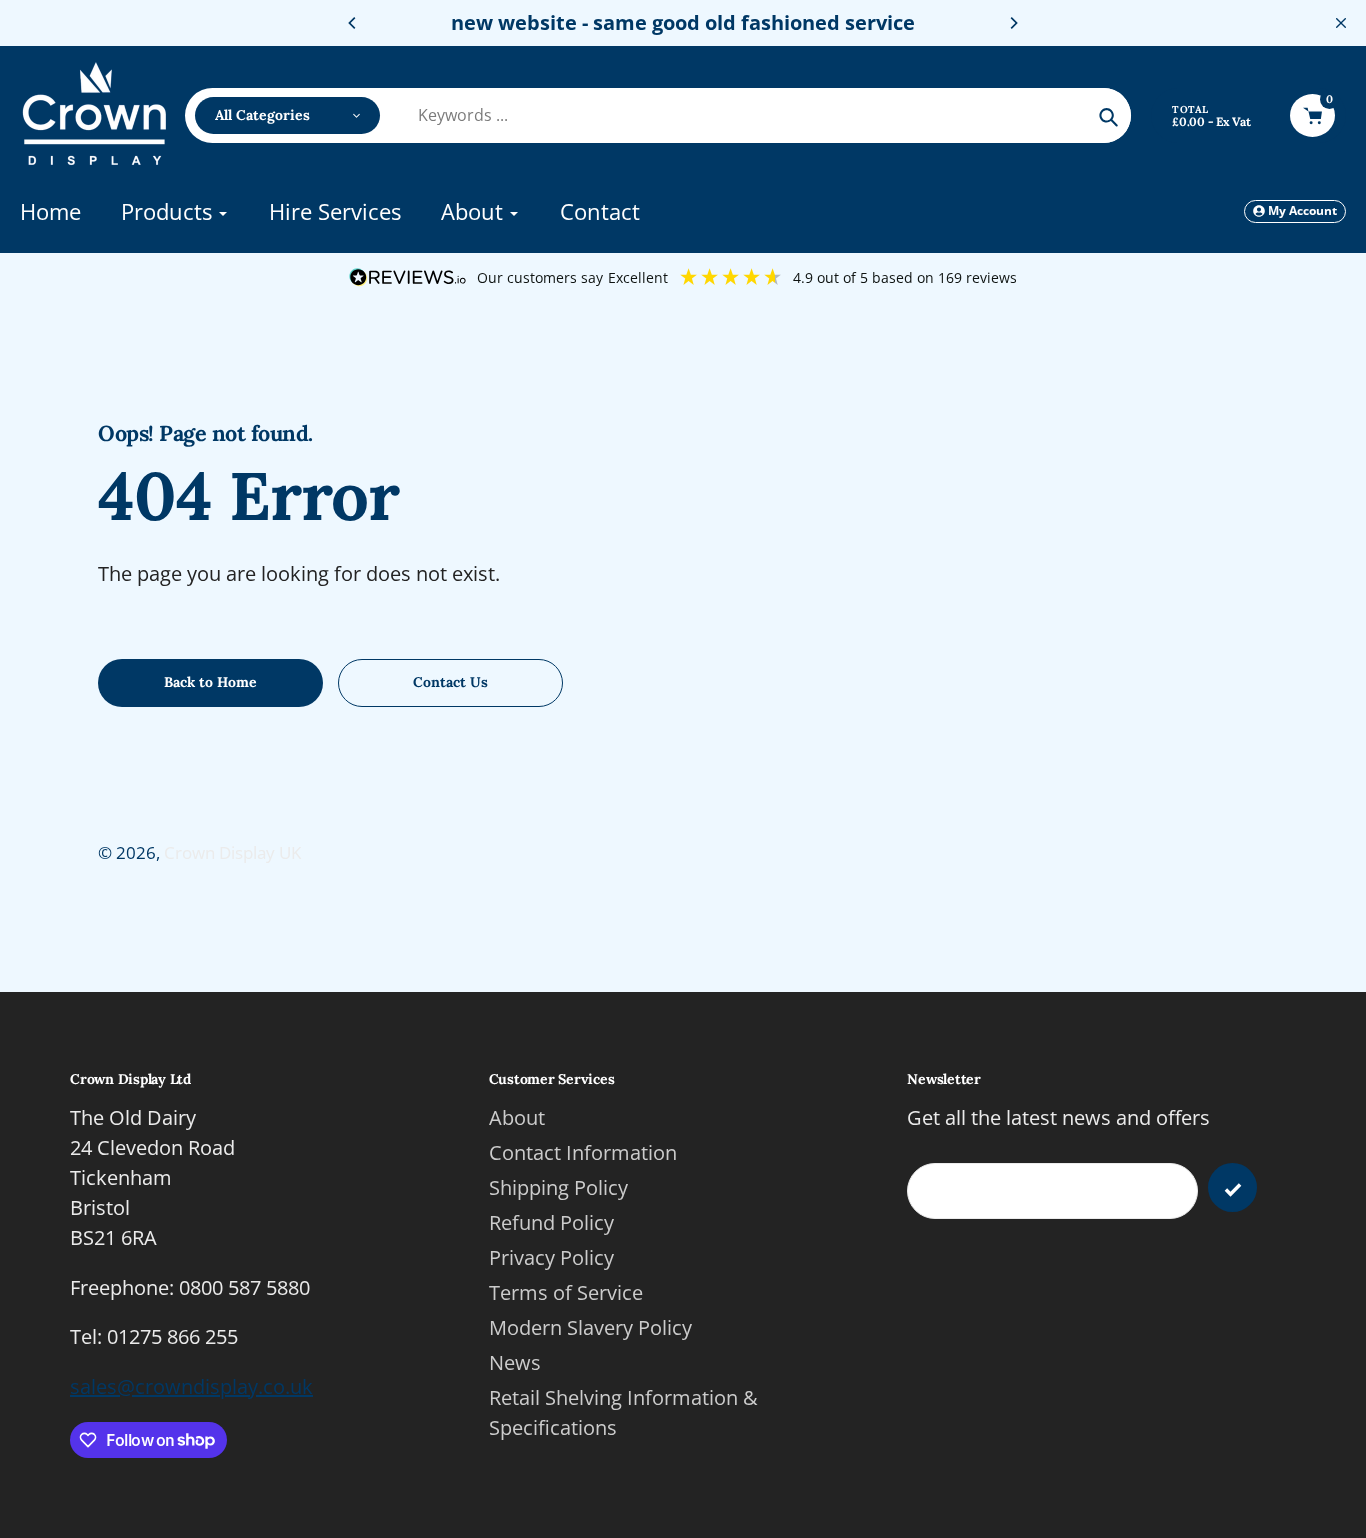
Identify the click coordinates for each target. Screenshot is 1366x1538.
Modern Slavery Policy (590, 1327)
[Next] (1013, 23)
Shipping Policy (558, 1187)
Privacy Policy (551, 1257)
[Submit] (1232, 1187)
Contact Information (583, 1152)
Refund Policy (551, 1222)
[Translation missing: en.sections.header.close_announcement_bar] (1341, 23)
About (517, 1117)
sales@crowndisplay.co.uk (191, 1386)
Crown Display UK (232, 852)
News (515, 1362)
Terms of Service (566, 1292)
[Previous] (353, 23)
